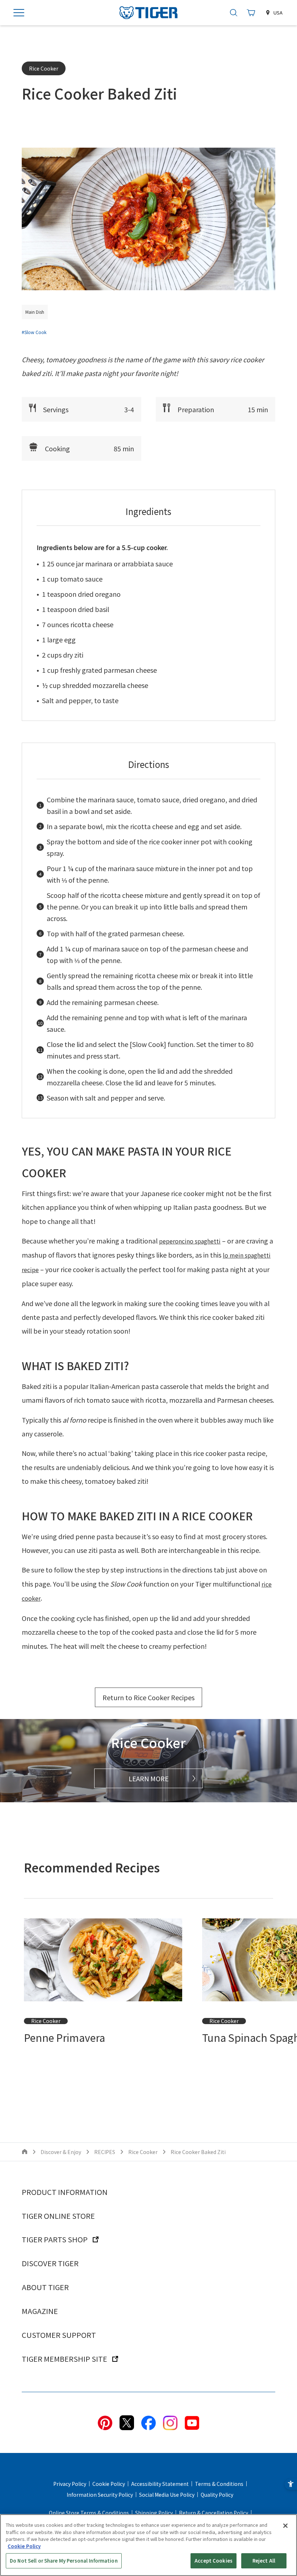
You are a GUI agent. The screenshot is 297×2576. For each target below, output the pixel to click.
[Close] (285, 2526)
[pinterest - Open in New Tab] (105, 2422)
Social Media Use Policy (167, 2495)
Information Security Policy (100, 2495)
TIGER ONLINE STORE (58, 2216)
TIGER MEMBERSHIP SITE (64, 2359)
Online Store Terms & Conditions (89, 2513)
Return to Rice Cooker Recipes (148, 1697)
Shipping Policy (154, 2513)
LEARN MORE (149, 1778)
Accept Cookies (214, 2561)
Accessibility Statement (160, 2484)
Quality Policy (217, 2495)
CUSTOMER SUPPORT (59, 2335)
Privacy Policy (70, 2484)
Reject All (264, 2561)
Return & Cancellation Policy (214, 2513)
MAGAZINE (40, 2311)
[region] (148, 2545)
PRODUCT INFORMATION (65, 2192)
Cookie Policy (109, 2484)
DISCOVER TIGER (50, 2263)
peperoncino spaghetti (190, 1241)
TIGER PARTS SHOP (55, 2239)
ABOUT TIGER (45, 2287)
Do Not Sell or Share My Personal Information (64, 2561)
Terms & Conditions (219, 2484)
